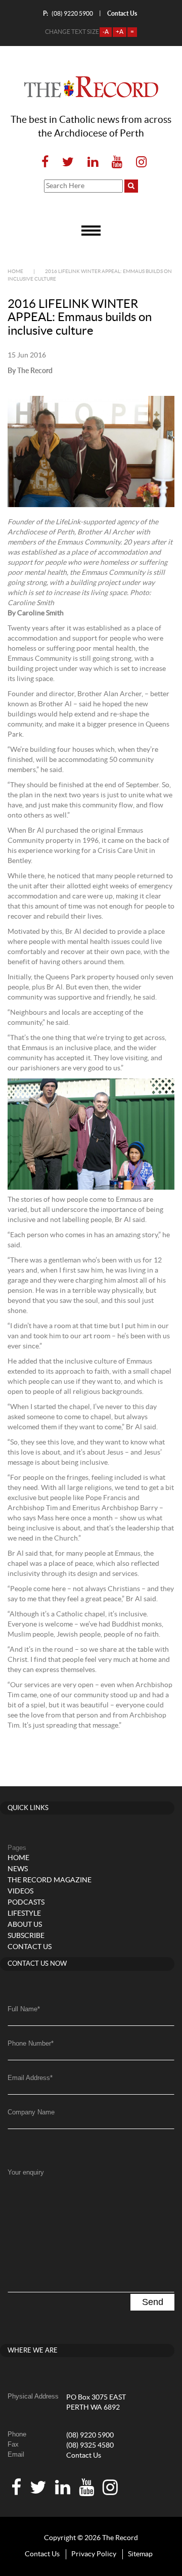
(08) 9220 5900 (68, 13)
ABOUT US (25, 1925)
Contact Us (84, 2456)
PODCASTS (26, 1903)
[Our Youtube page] (117, 163)
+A (120, 32)
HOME (18, 1858)
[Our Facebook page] (45, 163)
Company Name (31, 2112)
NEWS (18, 1869)
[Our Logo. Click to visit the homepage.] (91, 87)
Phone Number (31, 2043)
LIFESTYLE (24, 1914)
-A (106, 32)
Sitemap (140, 2554)
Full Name (24, 2009)
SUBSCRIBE (26, 1936)
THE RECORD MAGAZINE (50, 1880)
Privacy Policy (94, 2554)
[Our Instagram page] (138, 163)
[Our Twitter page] (68, 163)
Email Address (30, 2078)
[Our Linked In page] (93, 163)
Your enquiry (26, 2172)
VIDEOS (20, 1891)
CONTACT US (30, 1947)
